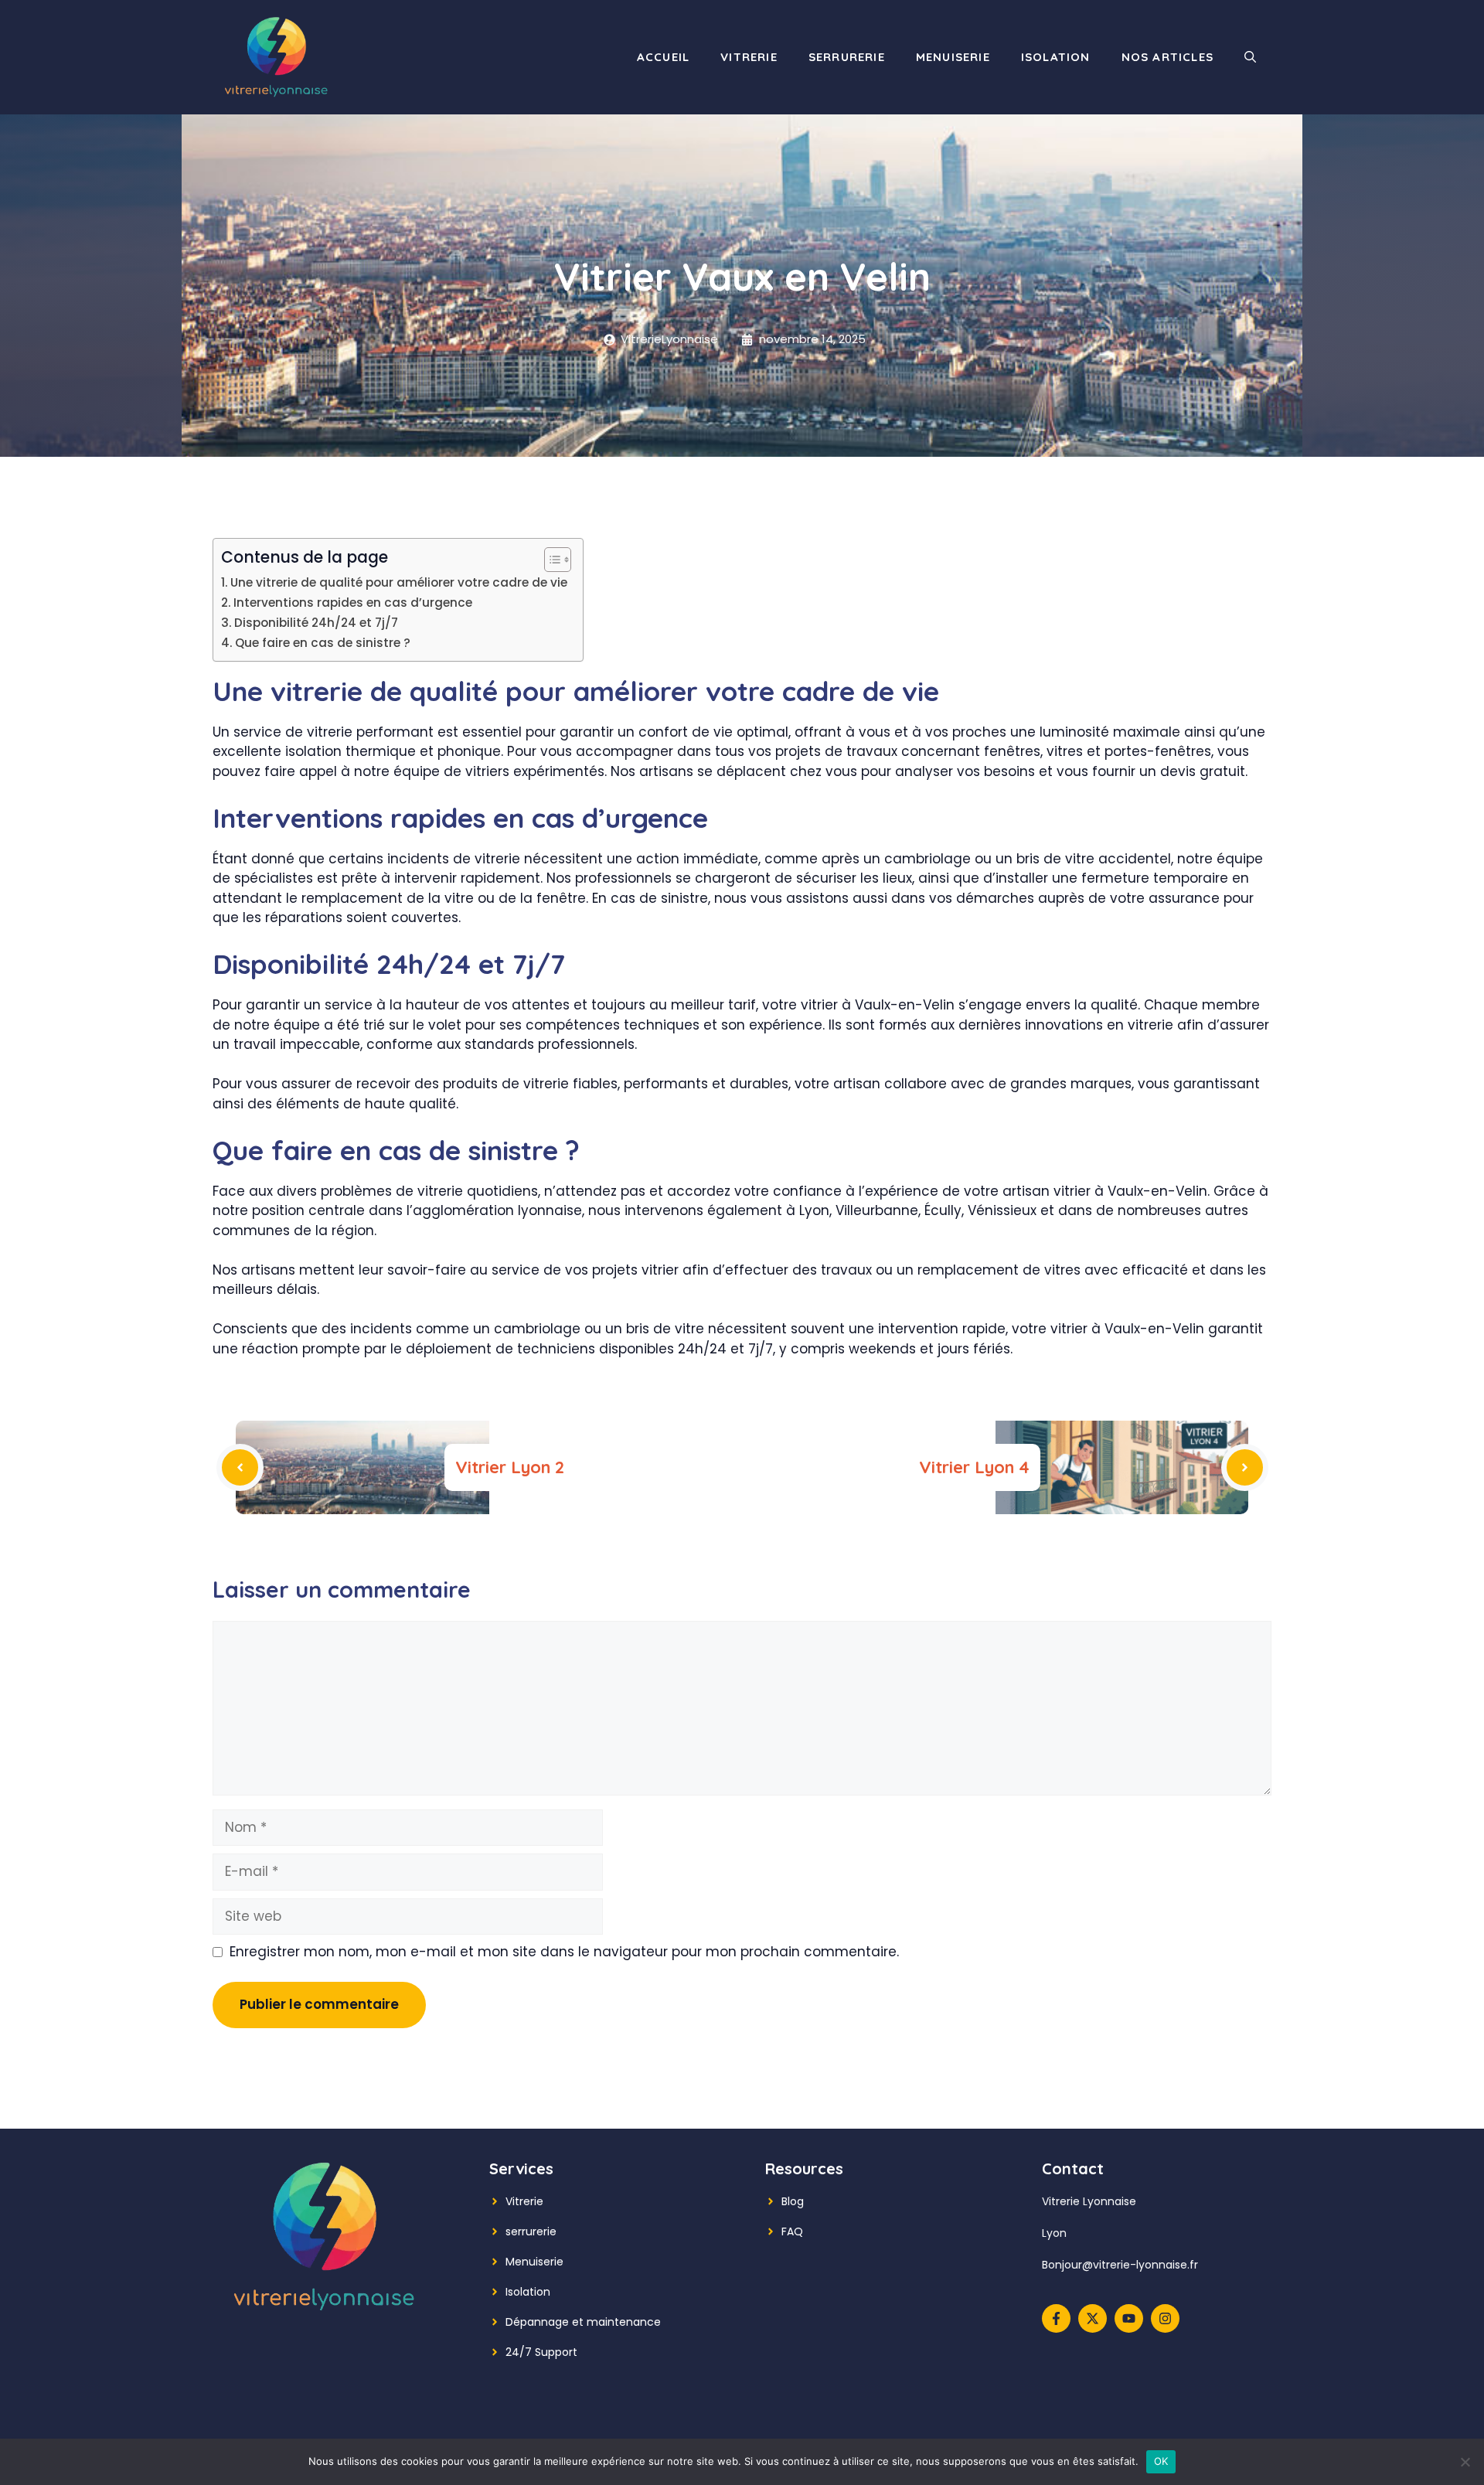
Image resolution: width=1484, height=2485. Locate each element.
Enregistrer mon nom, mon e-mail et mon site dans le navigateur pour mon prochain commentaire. (564, 1952)
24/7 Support (541, 2352)
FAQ (792, 2231)
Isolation (1056, 57)
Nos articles (1167, 57)
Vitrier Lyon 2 (510, 1467)
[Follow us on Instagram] (1165, 2318)
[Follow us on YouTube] (1129, 2318)
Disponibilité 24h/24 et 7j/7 (316, 623)
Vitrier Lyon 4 (974, 1467)
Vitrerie (749, 57)
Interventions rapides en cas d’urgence (353, 603)
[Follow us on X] (1093, 2318)
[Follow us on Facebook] (1056, 2318)
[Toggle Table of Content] (550, 560)
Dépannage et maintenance (583, 2322)
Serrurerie (847, 57)
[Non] (1465, 2462)
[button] (1250, 57)
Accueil (663, 57)
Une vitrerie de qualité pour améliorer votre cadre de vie (399, 582)
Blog (793, 2201)
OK (1161, 2461)
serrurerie (531, 2231)
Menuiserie (953, 57)
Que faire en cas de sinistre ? (323, 643)
